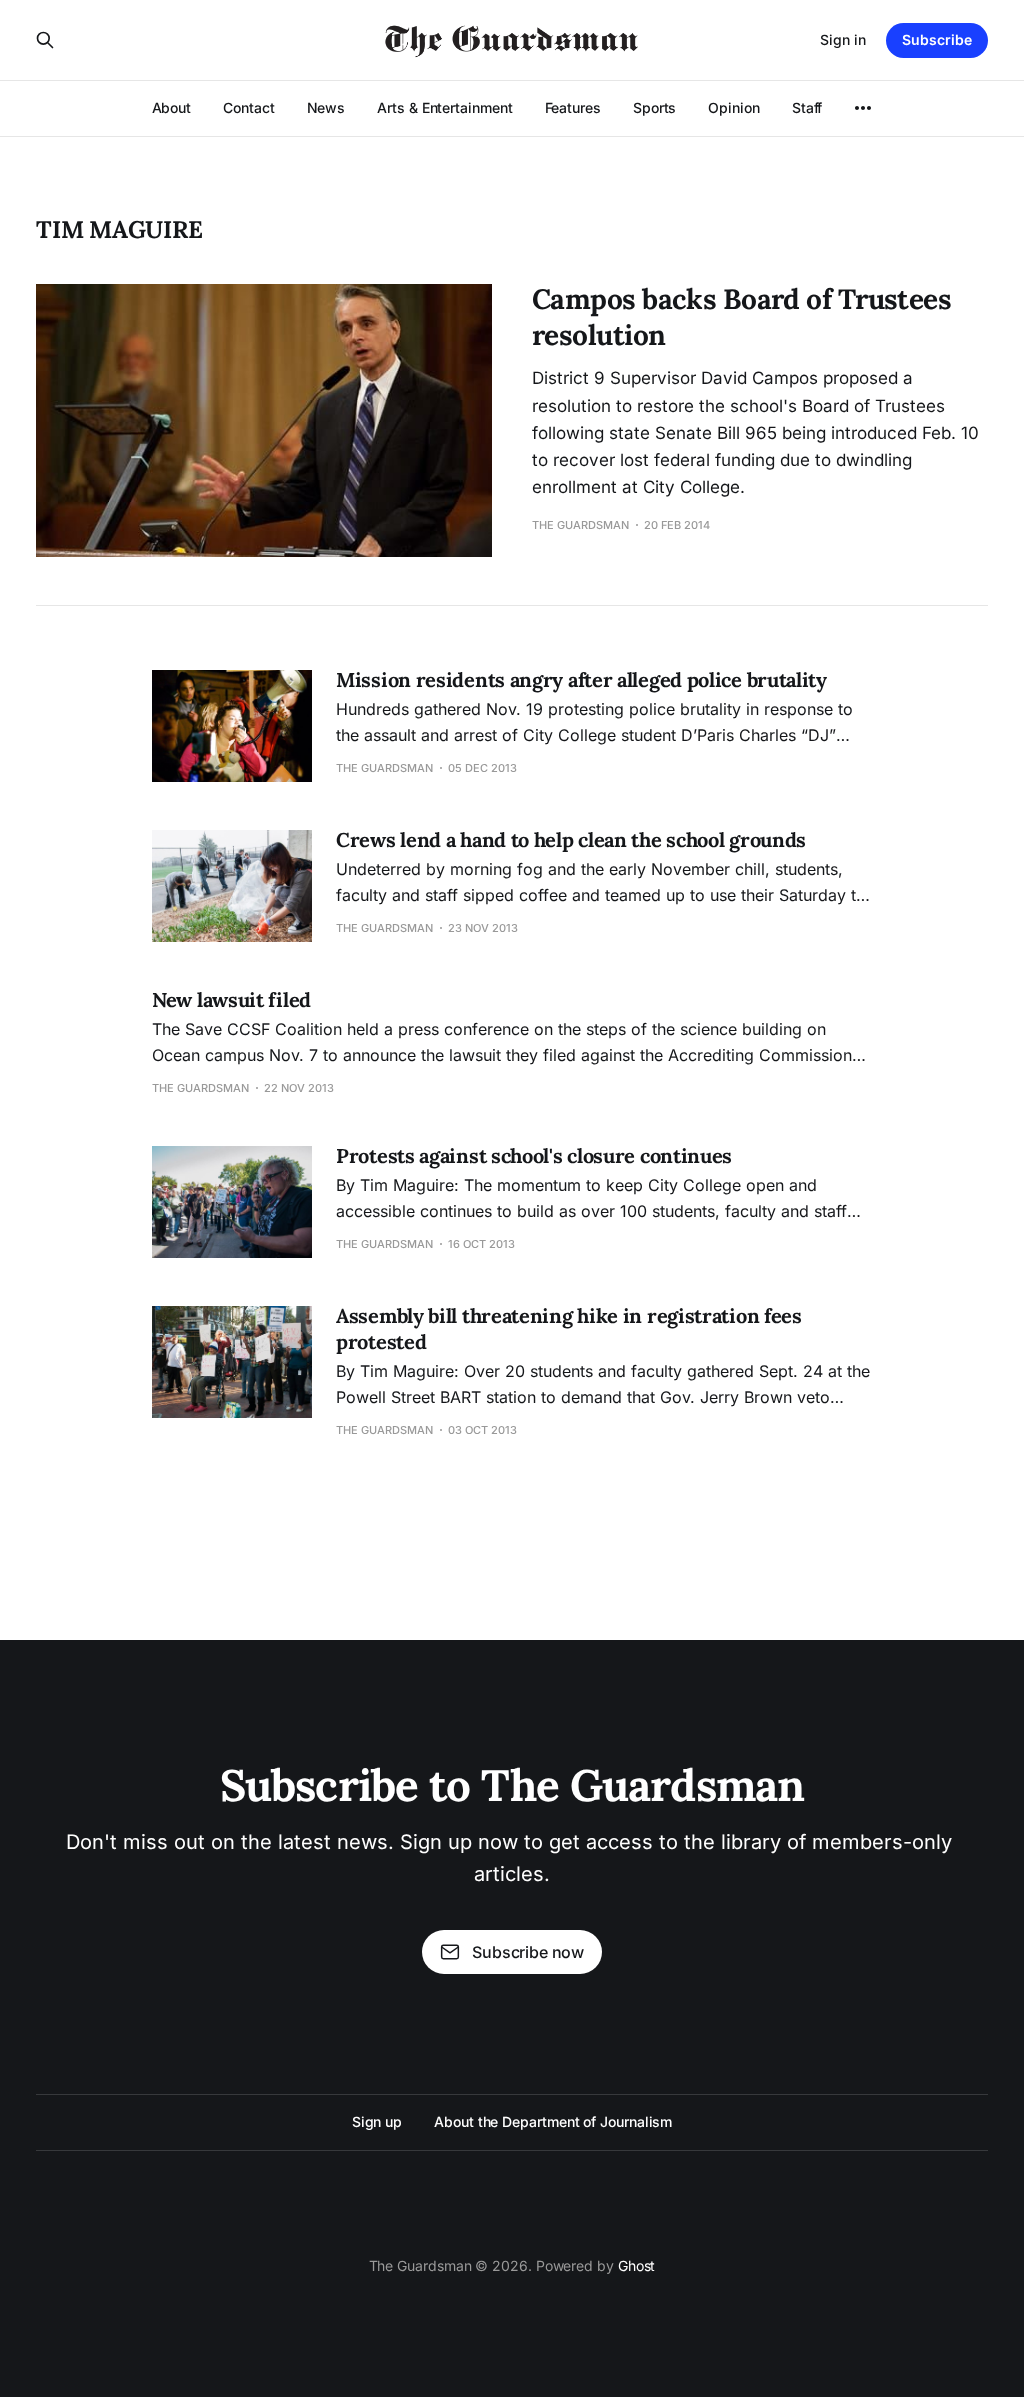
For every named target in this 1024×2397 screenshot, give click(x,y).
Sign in (843, 39)
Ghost (637, 2265)
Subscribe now (528, 1952)
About (172, 107)
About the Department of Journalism (553, 2121)
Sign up (377, 2121)
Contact (248, 107)
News (326, 107)
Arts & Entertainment (444, 107)
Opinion (733, 107)
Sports (655, 107)
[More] (863, 108)
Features (573, 107)
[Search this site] (45, 40)
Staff (807, 107)
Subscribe (937, 39)
